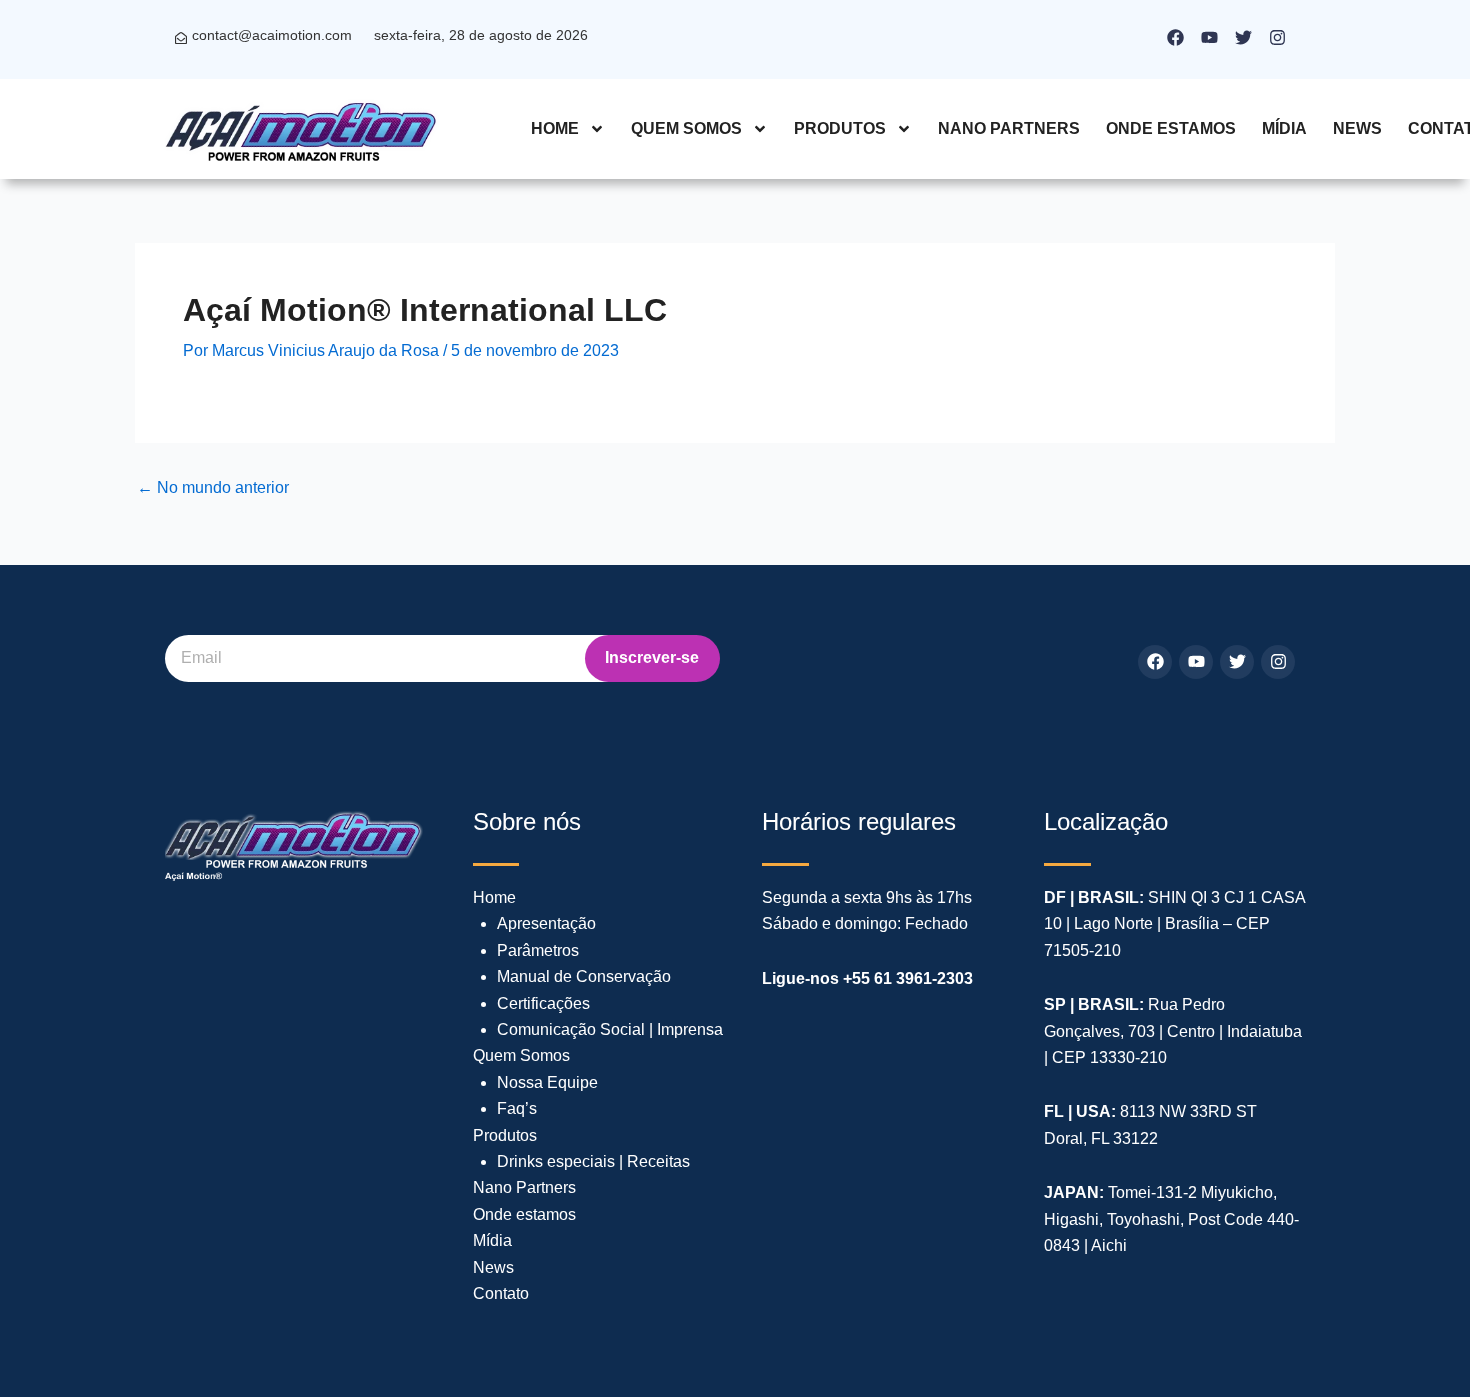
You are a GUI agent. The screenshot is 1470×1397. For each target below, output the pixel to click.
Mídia (1284, 128)
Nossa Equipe (547, 1082)
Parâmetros (538, 950)
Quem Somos (686, 128)
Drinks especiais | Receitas (593, 1161)
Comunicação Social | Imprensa (610, 1029)
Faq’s (517, 1108)
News (1357, 128)
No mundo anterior (213, 488)
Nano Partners (1009, 128)
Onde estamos (1171, 128)
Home (555, 128)
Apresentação (546, 923)
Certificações (543, 1003)
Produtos (840, 128)
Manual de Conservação (584, 976)
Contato (501, 1293)
